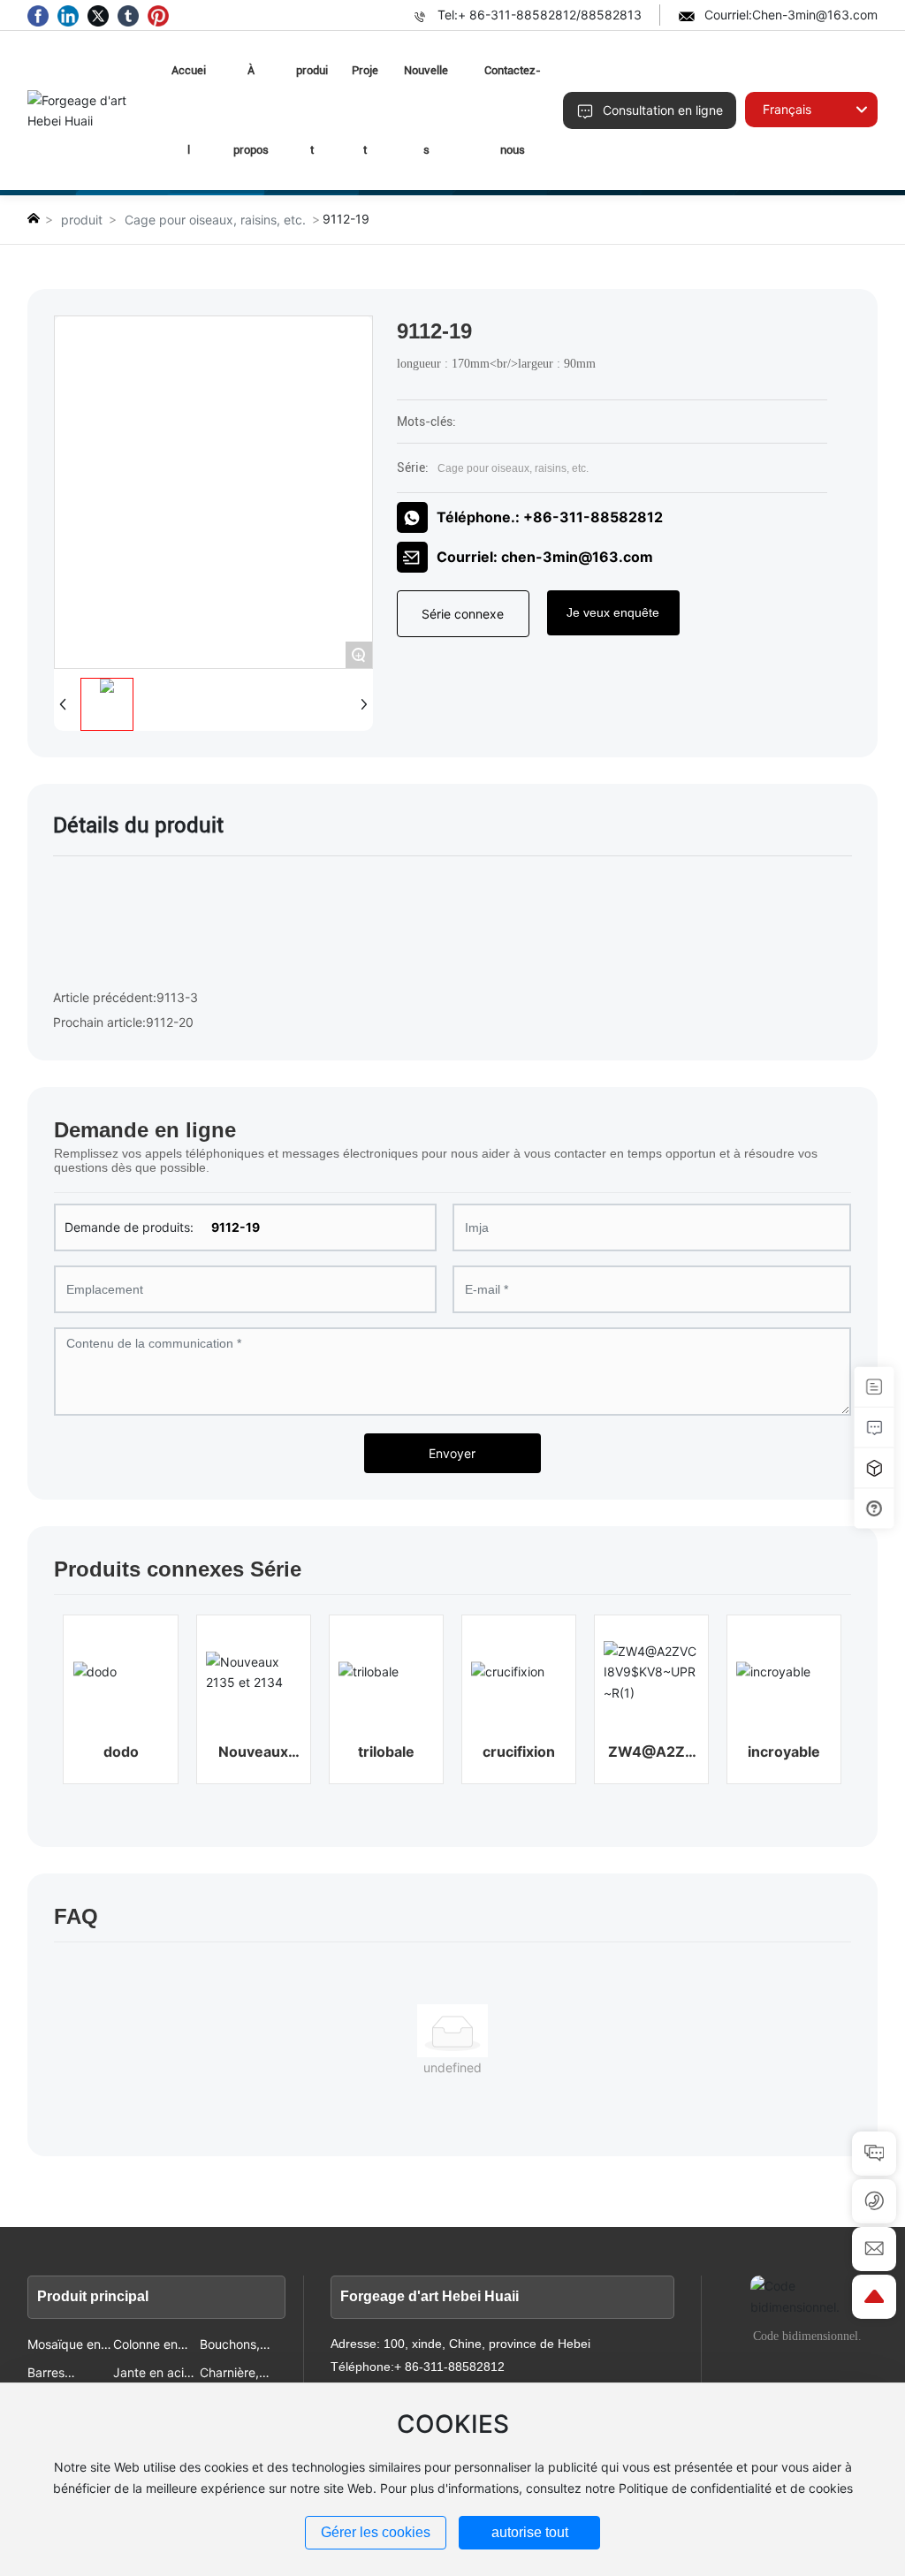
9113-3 (177, 997)
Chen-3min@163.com (815, 15)
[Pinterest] (158, 15)
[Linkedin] (68, 15)
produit (82, 220)
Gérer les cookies (376, 2532)
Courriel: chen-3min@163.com (545, 557)
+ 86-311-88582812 (517, 15)
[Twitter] (98, 15)
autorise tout (530, 2532)
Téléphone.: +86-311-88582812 (550, 517)
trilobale (386, 1752)
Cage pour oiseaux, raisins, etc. (215, 220)
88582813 (611, 15)
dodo (121, 1752)
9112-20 (170, 1022)
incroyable (784, 1752)
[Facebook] (38, 15)
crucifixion (519, 1752)
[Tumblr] (128, 15)
